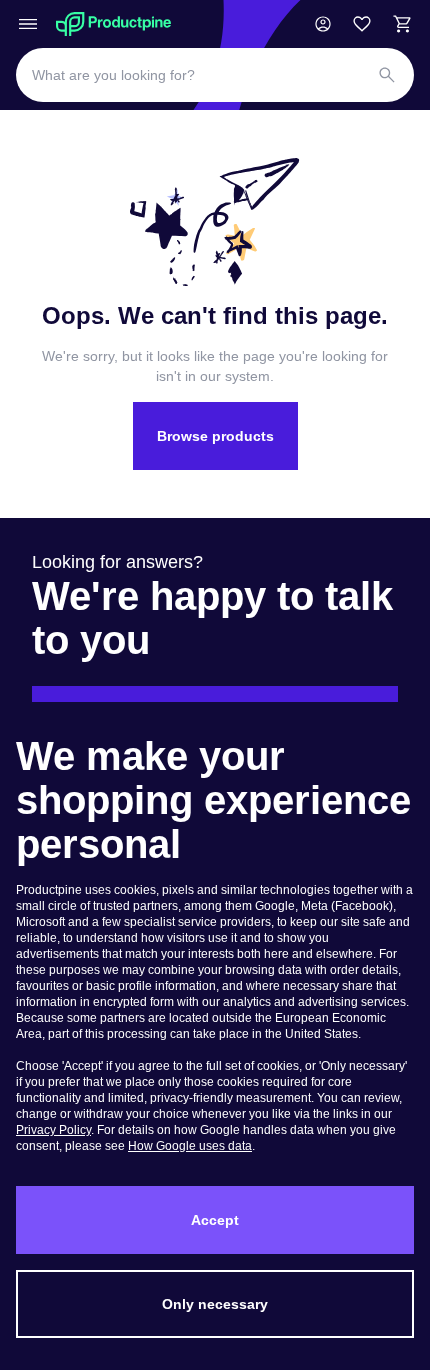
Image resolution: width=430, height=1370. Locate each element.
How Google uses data (190, 1146)
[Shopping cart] (402, 24)
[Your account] (323, 24)
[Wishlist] (362, 24)
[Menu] (28, 24)
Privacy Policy (53, 1130)
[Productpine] (113, 24)
